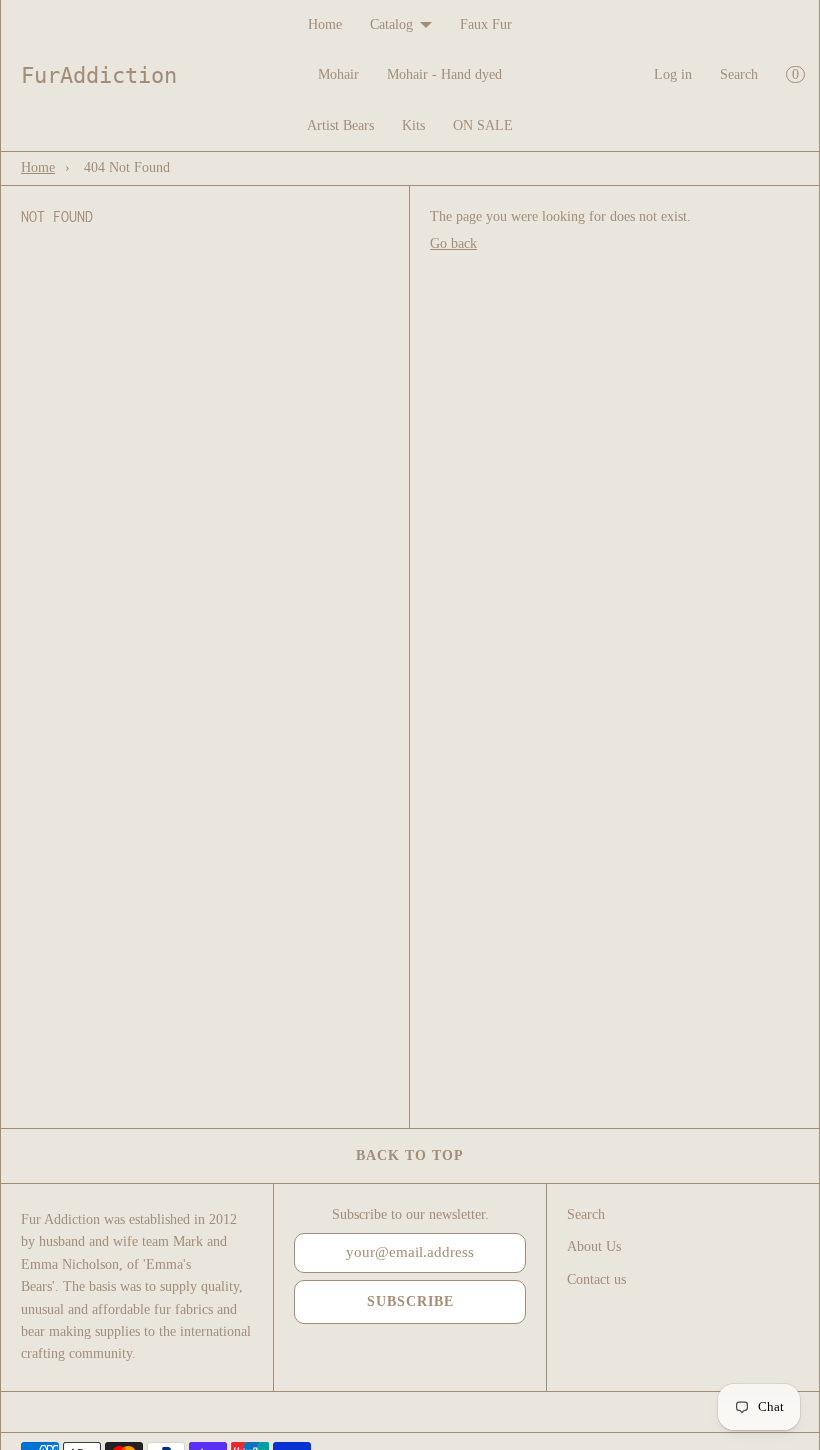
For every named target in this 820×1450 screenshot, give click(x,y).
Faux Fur (486, 24)
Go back (453, 243)
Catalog (391, 24)
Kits (413, 125)
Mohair (338, 74)
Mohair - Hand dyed (444, 74)
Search (739, 74)
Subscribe (410, 1301)
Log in (673, 74)
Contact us (596, 1279)
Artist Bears (340, 125)
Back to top (410, 1155)
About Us (594, 1246)
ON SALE (483, 125)
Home (325, 24)
